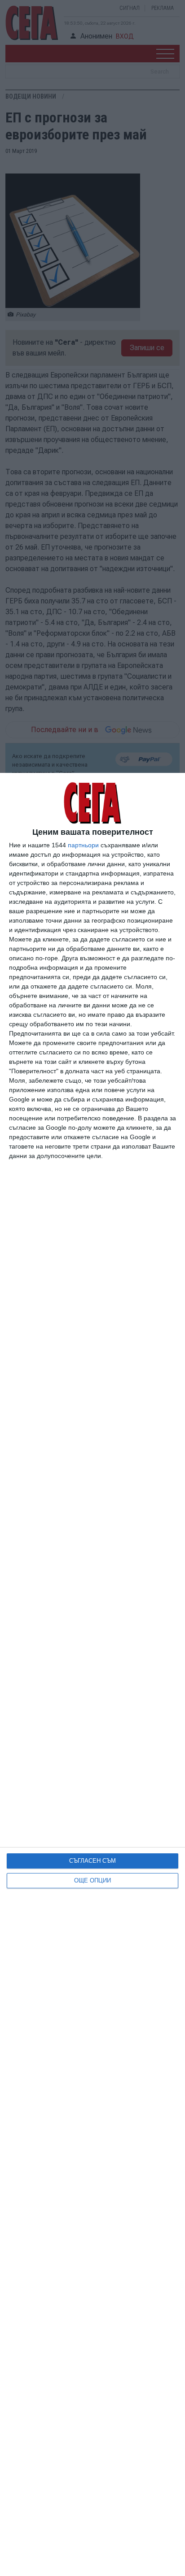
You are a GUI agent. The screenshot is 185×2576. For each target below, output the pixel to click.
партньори (83, 845)
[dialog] (92, 1674)
